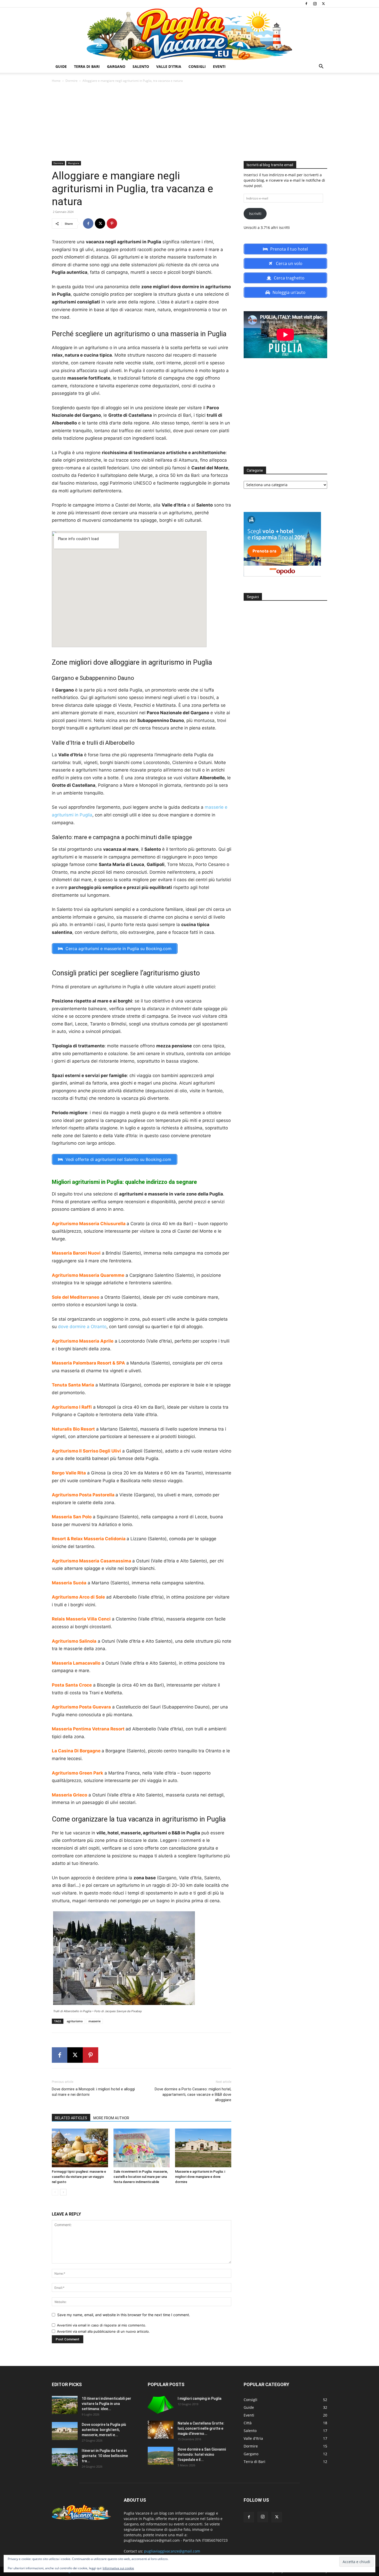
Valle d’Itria (169, 66)
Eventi (219, 66)
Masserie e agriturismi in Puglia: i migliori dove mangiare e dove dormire (200, 2177)
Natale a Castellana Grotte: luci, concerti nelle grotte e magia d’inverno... (201, 2428)
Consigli (197, 66)
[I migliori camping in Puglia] (161, 2405)
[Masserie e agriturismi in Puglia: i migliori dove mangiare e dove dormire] (203, 2148)
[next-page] (63, 2192)
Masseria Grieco (69, 1795)
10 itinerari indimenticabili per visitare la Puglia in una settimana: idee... (106, 2404)
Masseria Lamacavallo (76, 1663)
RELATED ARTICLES (71, 2118)
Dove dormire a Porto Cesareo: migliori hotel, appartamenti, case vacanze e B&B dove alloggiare (193, 2094)
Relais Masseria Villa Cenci (81, 1619)
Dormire (72, 81)
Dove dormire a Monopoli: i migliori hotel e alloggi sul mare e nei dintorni (93, 2092)
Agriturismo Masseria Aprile (83, 1341)
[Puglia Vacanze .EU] (190, 34)
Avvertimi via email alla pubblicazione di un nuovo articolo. (103, 2331)
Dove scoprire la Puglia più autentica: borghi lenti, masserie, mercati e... (104, 2430)
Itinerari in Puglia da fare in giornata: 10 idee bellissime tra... (105, 2456)
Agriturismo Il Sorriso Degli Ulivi (86, 1451)
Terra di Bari (87, 66)
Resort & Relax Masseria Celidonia (89, 1539)
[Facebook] (306, 4)
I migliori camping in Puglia (200, 2398)
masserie (94, 2021)
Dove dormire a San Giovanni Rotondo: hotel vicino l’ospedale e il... (202, 2454)
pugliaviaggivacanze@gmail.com (172, 2551)
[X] (323, 4)
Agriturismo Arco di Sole (78, 1597)
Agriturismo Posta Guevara (81, 1707)
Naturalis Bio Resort (73, 1429)
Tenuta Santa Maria (73, 1385)
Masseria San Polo (72, 1517)
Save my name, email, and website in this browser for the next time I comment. (124, 2315)
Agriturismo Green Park (77, 1773)
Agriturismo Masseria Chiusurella (89, 1224)
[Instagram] (315, 4)
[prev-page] (55, 2192)
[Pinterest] (112, 223)
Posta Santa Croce (72, 1685)
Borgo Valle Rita (69, 1473)
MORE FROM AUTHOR (111, 2118)
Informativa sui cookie (118, 2568)
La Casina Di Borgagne (76, 1751)
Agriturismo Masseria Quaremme (88, 1275)
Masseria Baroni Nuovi (76, 1253)
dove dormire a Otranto (82, 1327)
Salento (141, 66)
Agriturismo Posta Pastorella (83, 1495)
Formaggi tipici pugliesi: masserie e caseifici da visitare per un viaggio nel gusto (79, 2177)
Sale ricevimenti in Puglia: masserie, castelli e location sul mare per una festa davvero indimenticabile (141, 2177)
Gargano (116, 66)
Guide (61, 66)
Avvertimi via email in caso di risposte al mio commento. (102, 2325)
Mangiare (74, 163)
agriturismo (75, 2021)
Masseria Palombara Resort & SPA (88, 1363)
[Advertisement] (190, 122)
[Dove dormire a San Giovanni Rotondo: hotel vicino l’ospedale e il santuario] (161, 2456)
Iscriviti (255, 214)
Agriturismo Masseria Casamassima (92, 1561)
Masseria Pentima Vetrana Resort (88, 1729)
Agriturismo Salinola (74, 1641)
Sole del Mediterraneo (76, 1297)
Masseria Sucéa (69, 1583)
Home (56, 81)
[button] (321, 67)
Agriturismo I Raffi (72, 1407)
